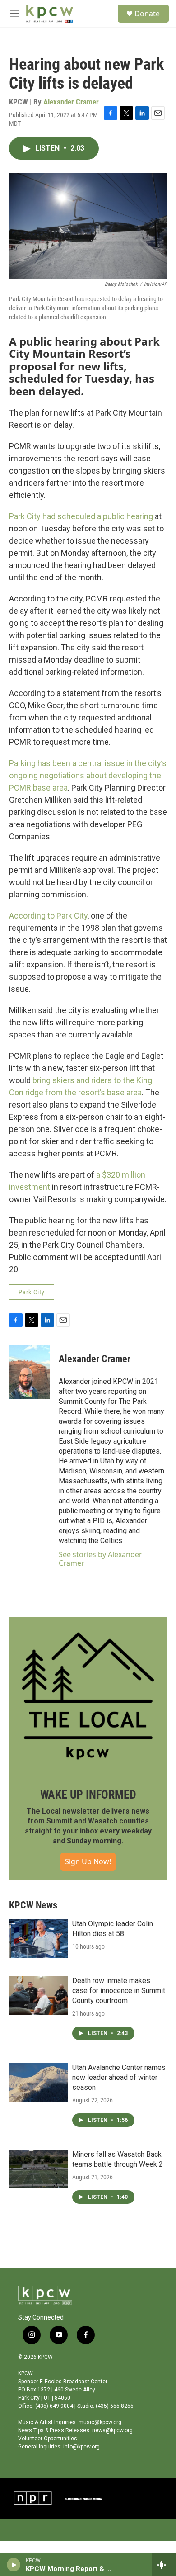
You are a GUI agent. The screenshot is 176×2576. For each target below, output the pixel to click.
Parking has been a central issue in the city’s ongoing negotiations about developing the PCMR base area (88, 775)
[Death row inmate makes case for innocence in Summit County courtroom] (38, 1995)
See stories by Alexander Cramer (100, 1558)
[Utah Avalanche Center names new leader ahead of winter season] (38, 2082)
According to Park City (48, 916)
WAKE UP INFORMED (88, 1795)
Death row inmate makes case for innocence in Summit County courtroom (119, 1991)
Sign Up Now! (88, 1861)
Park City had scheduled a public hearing (81, 516)
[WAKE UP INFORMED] (88, 1696)
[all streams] (164, 2565)
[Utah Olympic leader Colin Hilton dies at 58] (38, 1938)
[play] (14, 2565)
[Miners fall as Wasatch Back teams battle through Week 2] (38, 2169)
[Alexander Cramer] (29, 1372)
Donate (147, 14)
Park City (32, 1292)
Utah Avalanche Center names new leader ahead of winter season (119, 2077)
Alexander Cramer (71, 102)
